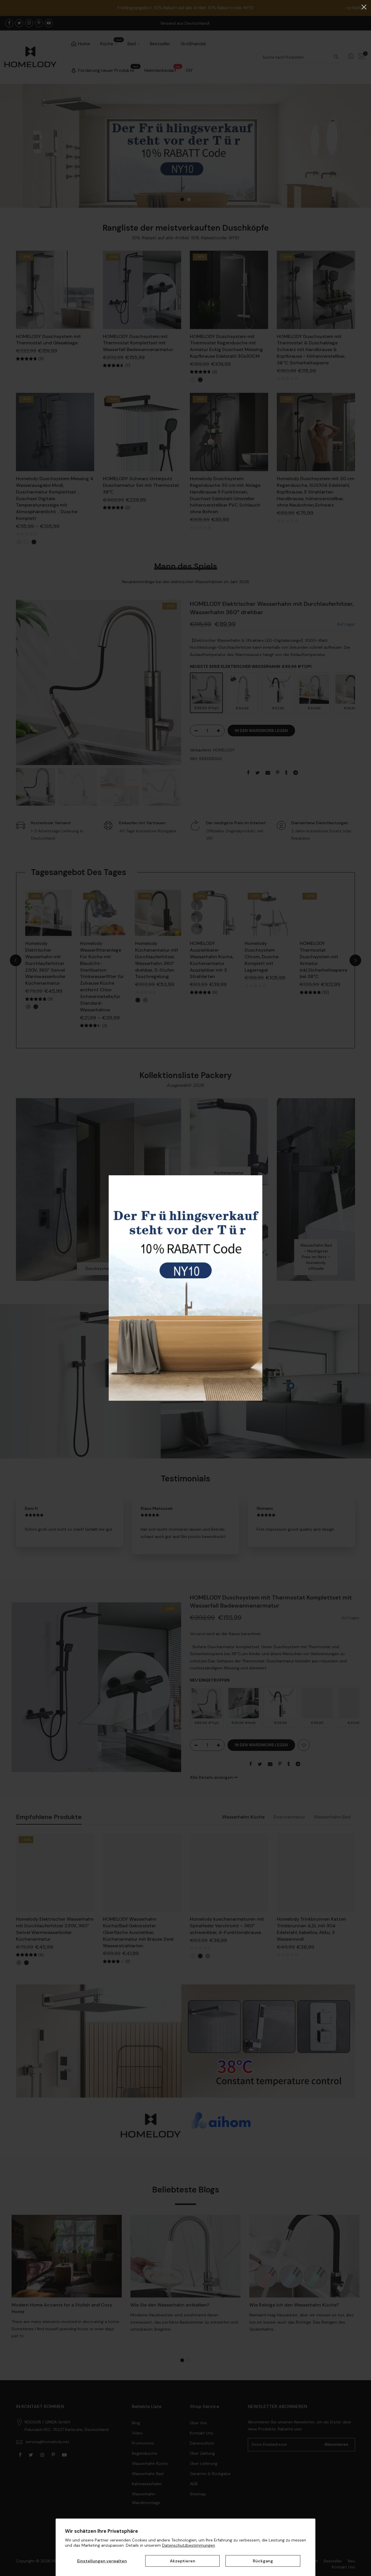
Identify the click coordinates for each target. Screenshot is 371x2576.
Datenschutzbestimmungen (189, 2545)
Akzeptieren (183, 2561)
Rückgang (263, 2561)
